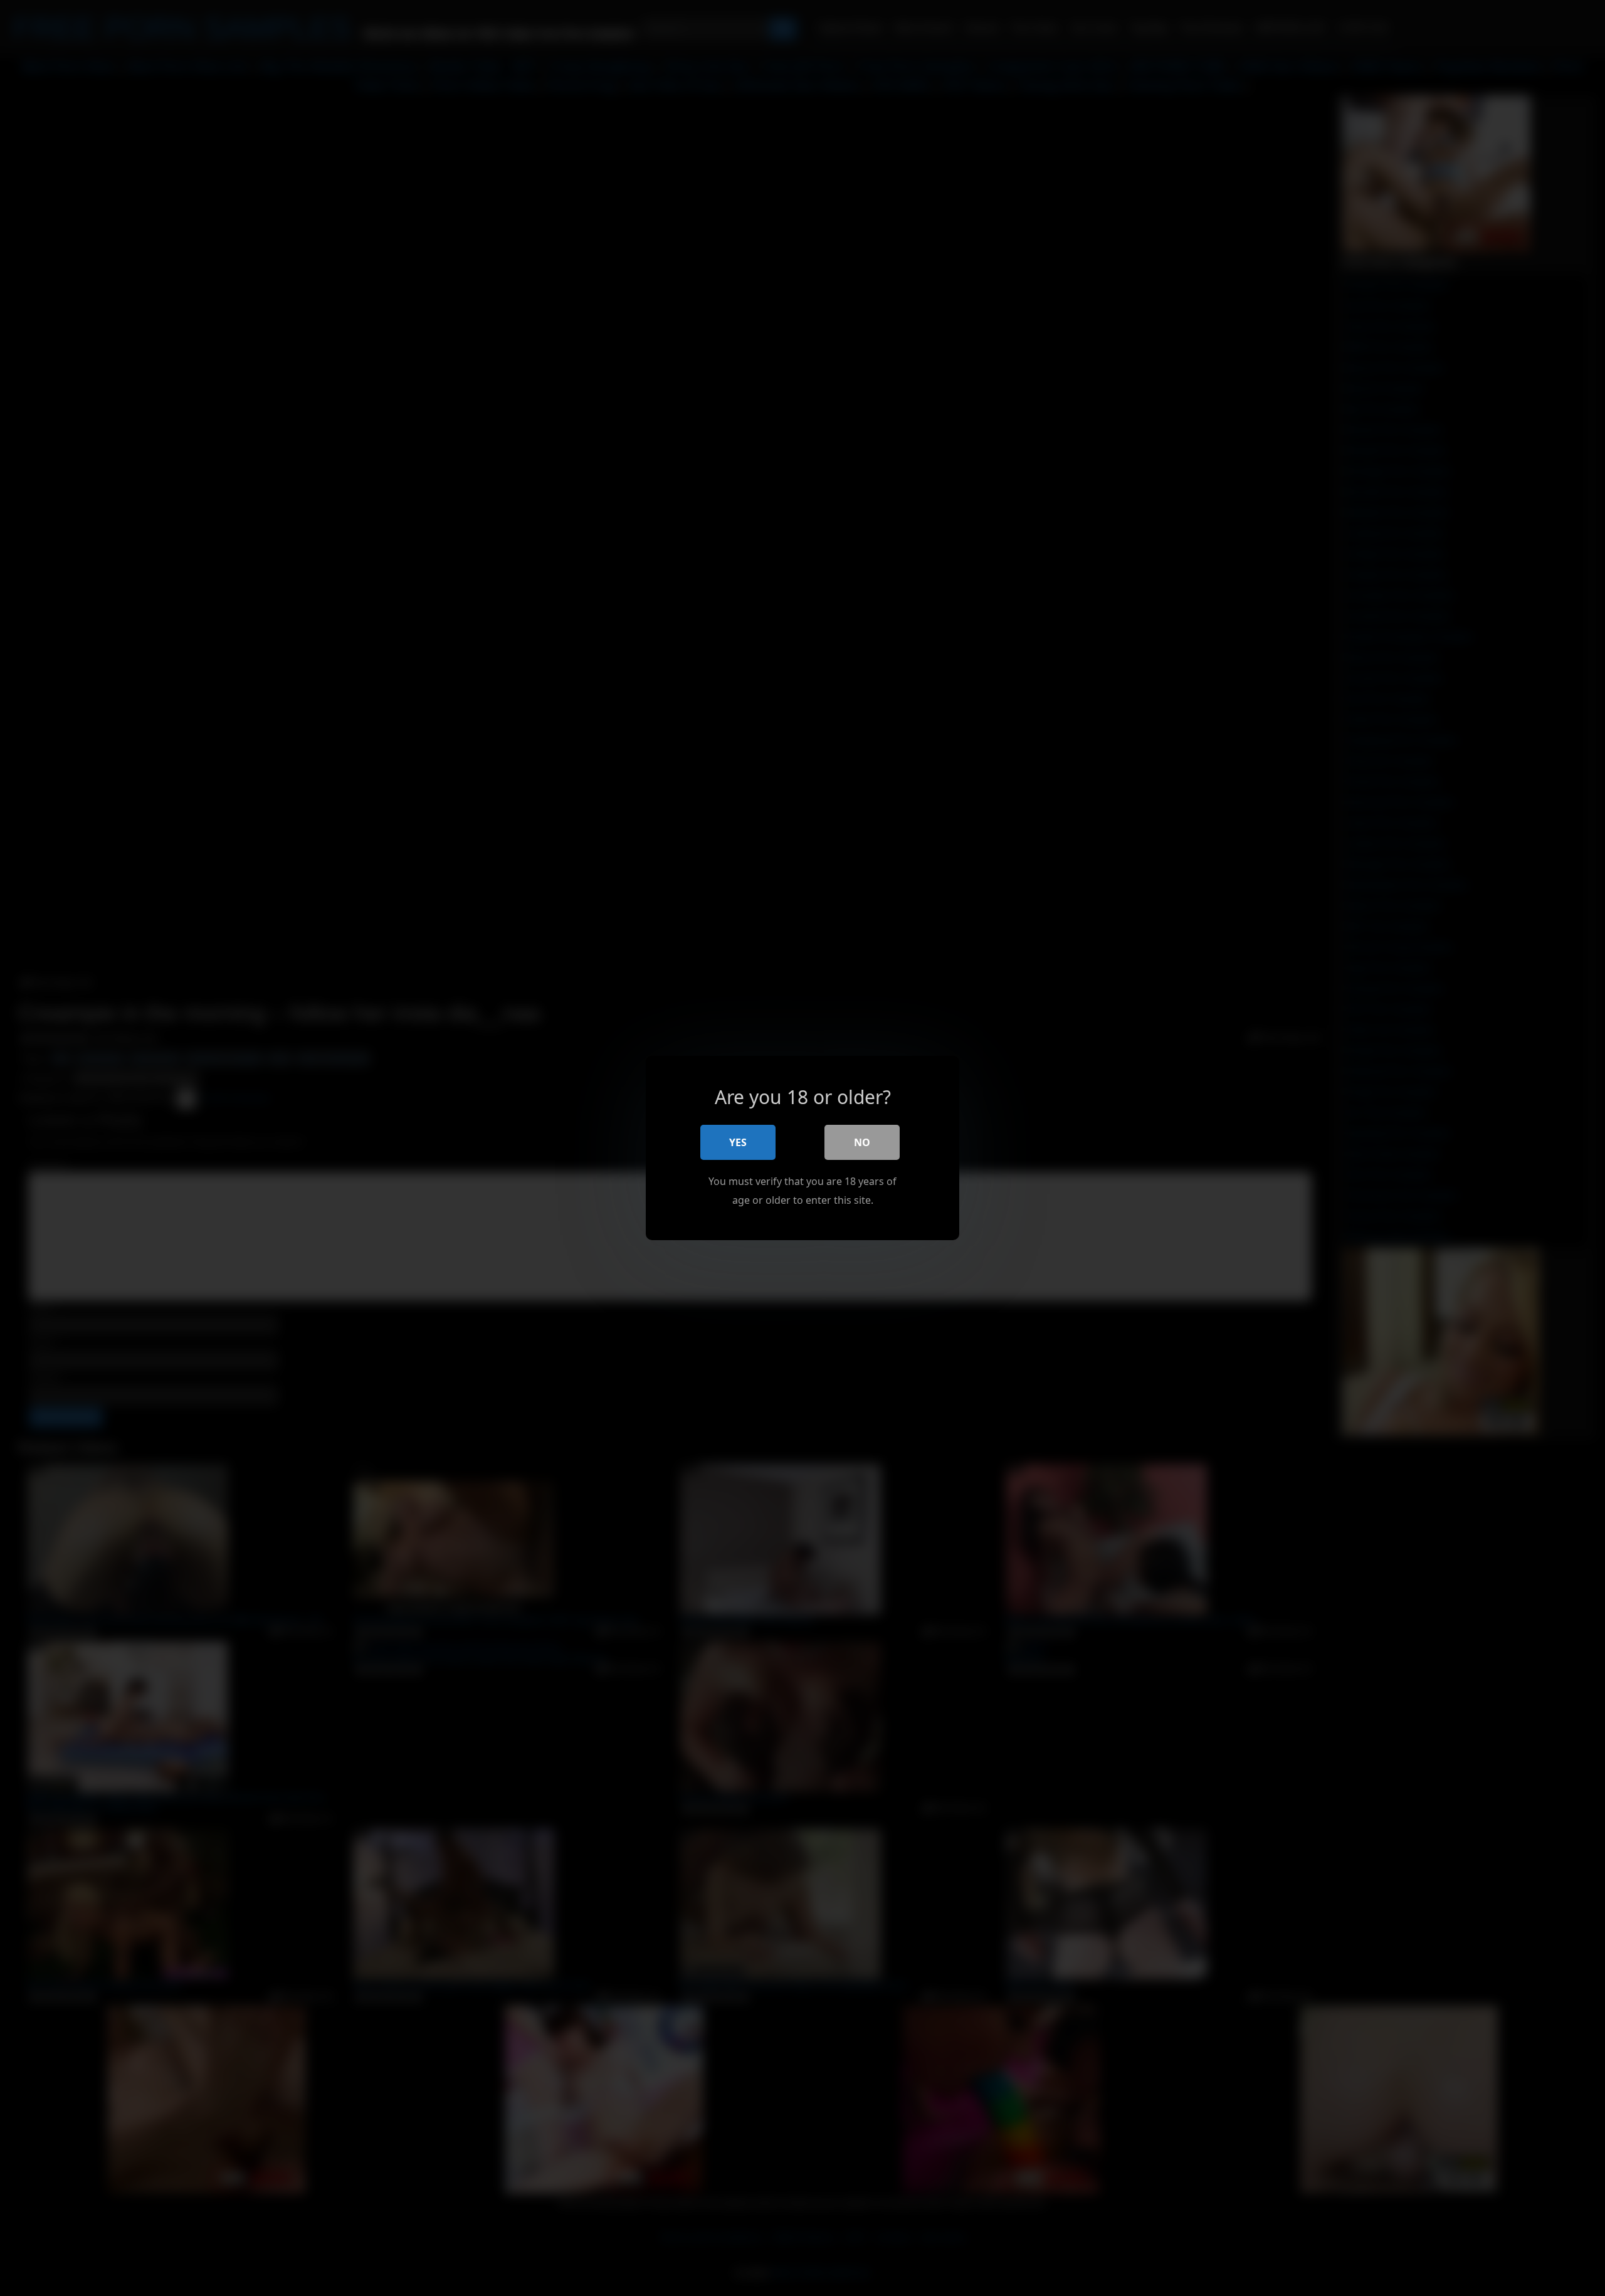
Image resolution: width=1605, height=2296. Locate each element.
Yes (738, 1142)
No (862, 1142)
